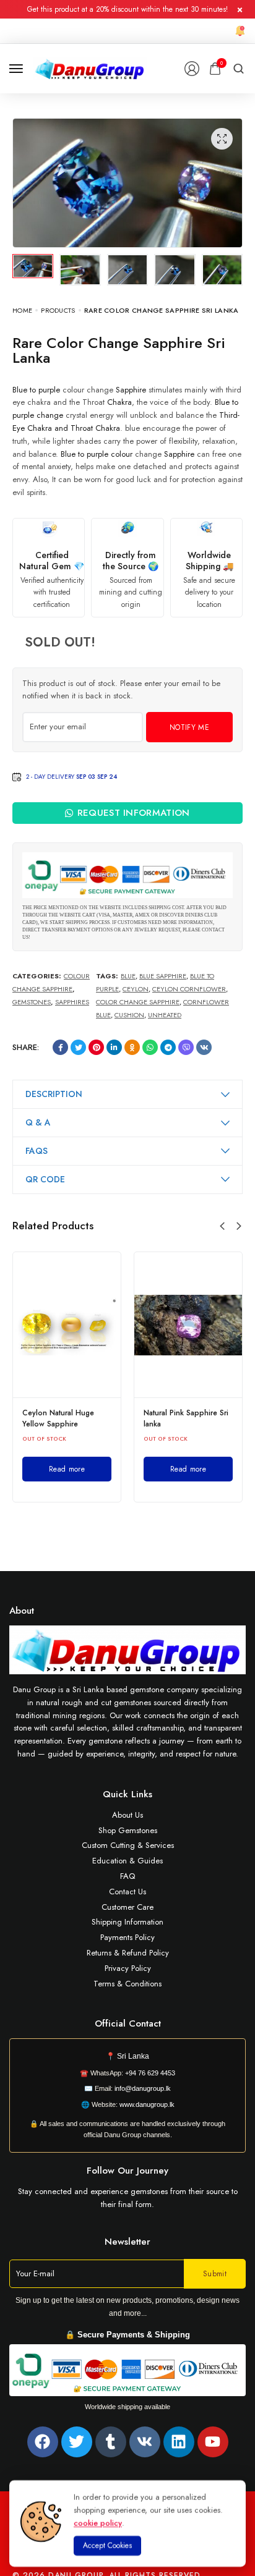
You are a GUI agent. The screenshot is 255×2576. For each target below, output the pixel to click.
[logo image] (90, 68)
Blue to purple (36, 390)
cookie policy (98, 2523)
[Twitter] (77, 2442)
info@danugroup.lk (143, 2088)
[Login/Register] (192, 69)
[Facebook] (43, 2442)
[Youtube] (213, 2442)
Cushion (129, 1015)
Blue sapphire (163, 976)
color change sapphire (138, 1002)
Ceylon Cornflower (189, 989)
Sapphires (72, 1002)
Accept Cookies (107, 2546)
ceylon (136, 989)
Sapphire (131, 390)
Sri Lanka (133, 2056)
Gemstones (32, 1002)
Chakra (119, 402)
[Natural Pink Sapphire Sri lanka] (113, 1325)
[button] (222, 1226)
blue (128, 976)
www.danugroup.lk (146, 2104)
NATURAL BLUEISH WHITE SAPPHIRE (222, 1418)
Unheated (165, 1015)
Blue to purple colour (97, 454)
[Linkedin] (179, 2442)
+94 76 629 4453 (150, 2073)
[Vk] (145, 2442)
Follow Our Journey (127, 2171)
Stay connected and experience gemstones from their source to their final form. (128, 2198)
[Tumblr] (111, 2442)
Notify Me (189, 727)
